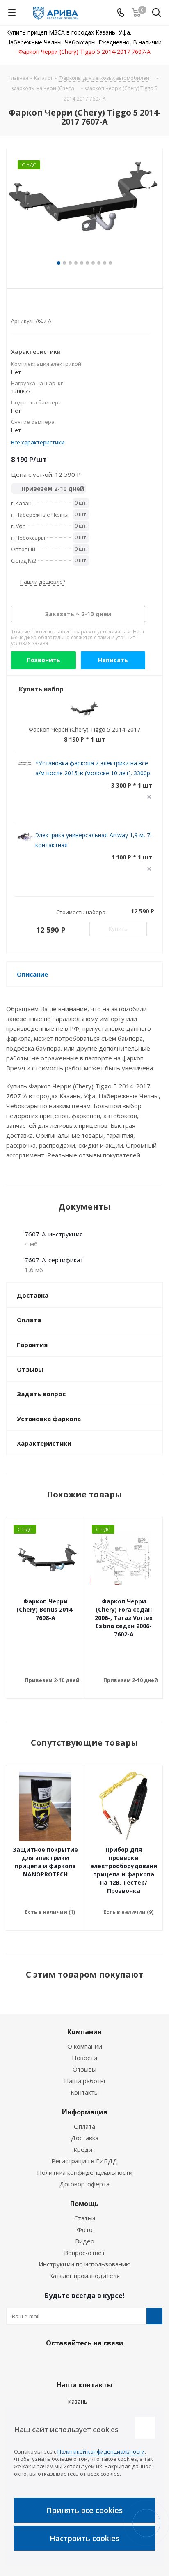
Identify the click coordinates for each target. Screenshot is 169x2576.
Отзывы (84, 2069)
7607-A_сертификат (54, 1260)
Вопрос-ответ (84, 2253)
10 (110, 263)
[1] (15, 307)
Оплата (84, 2126)
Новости (84, 2058)
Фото (85, 2229)
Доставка (85, 2138)
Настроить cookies (84, 2538)
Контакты (85, 2092)
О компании (85, 2046)
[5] (46, 307)
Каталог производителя (84, 2276)
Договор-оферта (84, 2184)
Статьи (85, 2218)
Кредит (84, 2149)
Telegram (82, 2362)
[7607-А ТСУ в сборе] (84, 209)
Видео (85, 2241)
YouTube (103, 2362)
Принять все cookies (84, 2510)
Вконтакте (62, 2362)
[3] (31, 307)
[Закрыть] (145, 2428)
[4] (38, 307)
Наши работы (84, 2081)
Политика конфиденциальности (85, 2172)
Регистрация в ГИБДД (84, 2161)
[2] (23, 307)
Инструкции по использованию (85, 2264)
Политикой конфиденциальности (101, 2451)
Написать (113, 660)
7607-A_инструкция (54, 1234)
